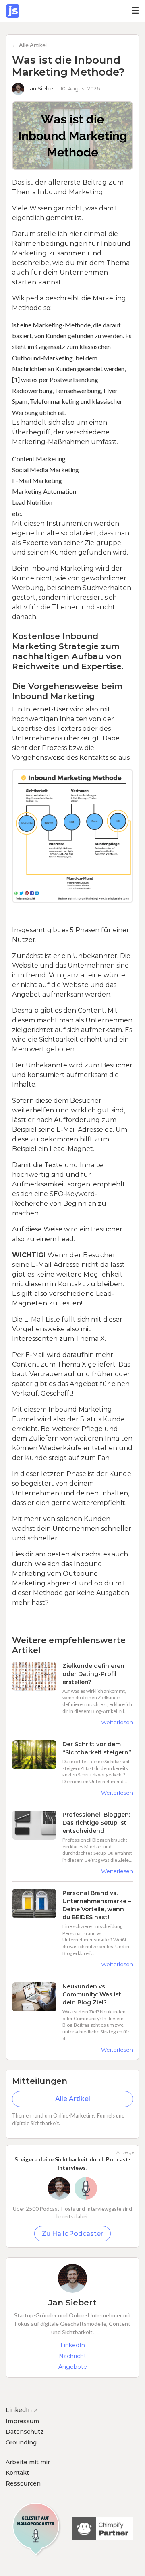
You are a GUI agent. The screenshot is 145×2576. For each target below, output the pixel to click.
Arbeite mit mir (28, 2462)
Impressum (22, 2421)
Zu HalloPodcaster (72, 2234)
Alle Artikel (73, 2099)
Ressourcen (23, 2483)
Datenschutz (25, 2432)
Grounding (21, 2442)
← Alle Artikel (29, 45)
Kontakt (17, 2473)
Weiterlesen (117, 1722)
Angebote (73, 2367)
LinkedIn (73, 2345)
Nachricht (72, 2356)
